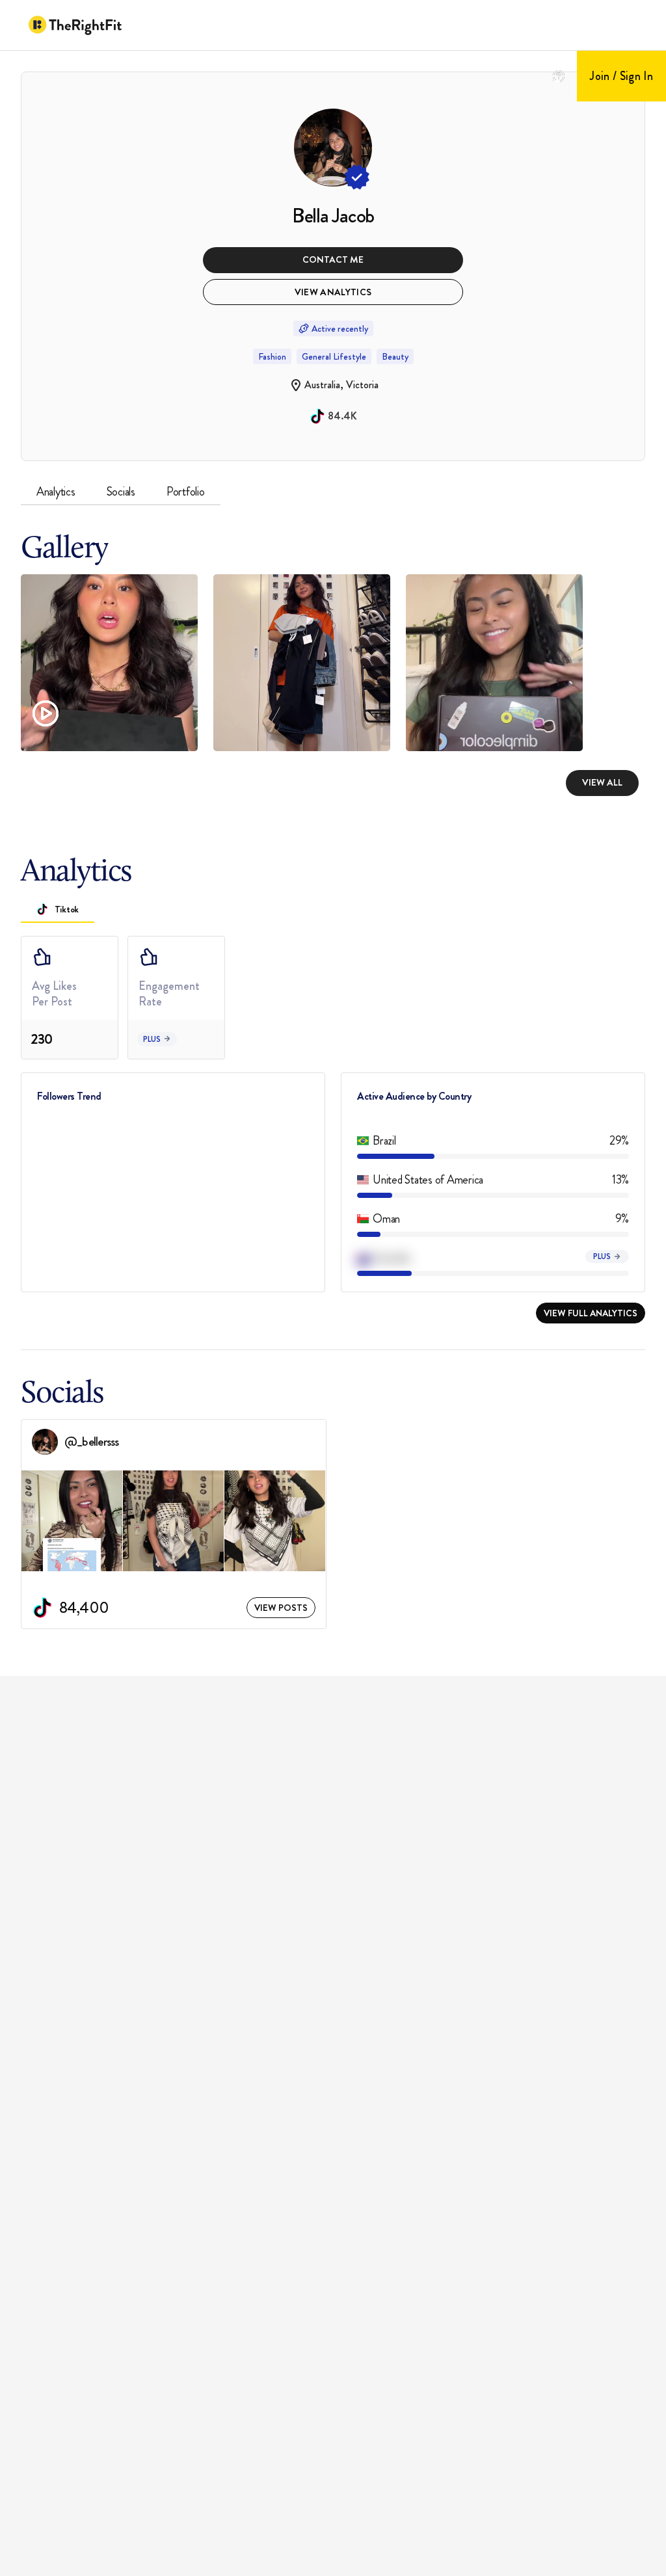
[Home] (75, 25)
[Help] (559, 76)
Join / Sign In (621, 76)
